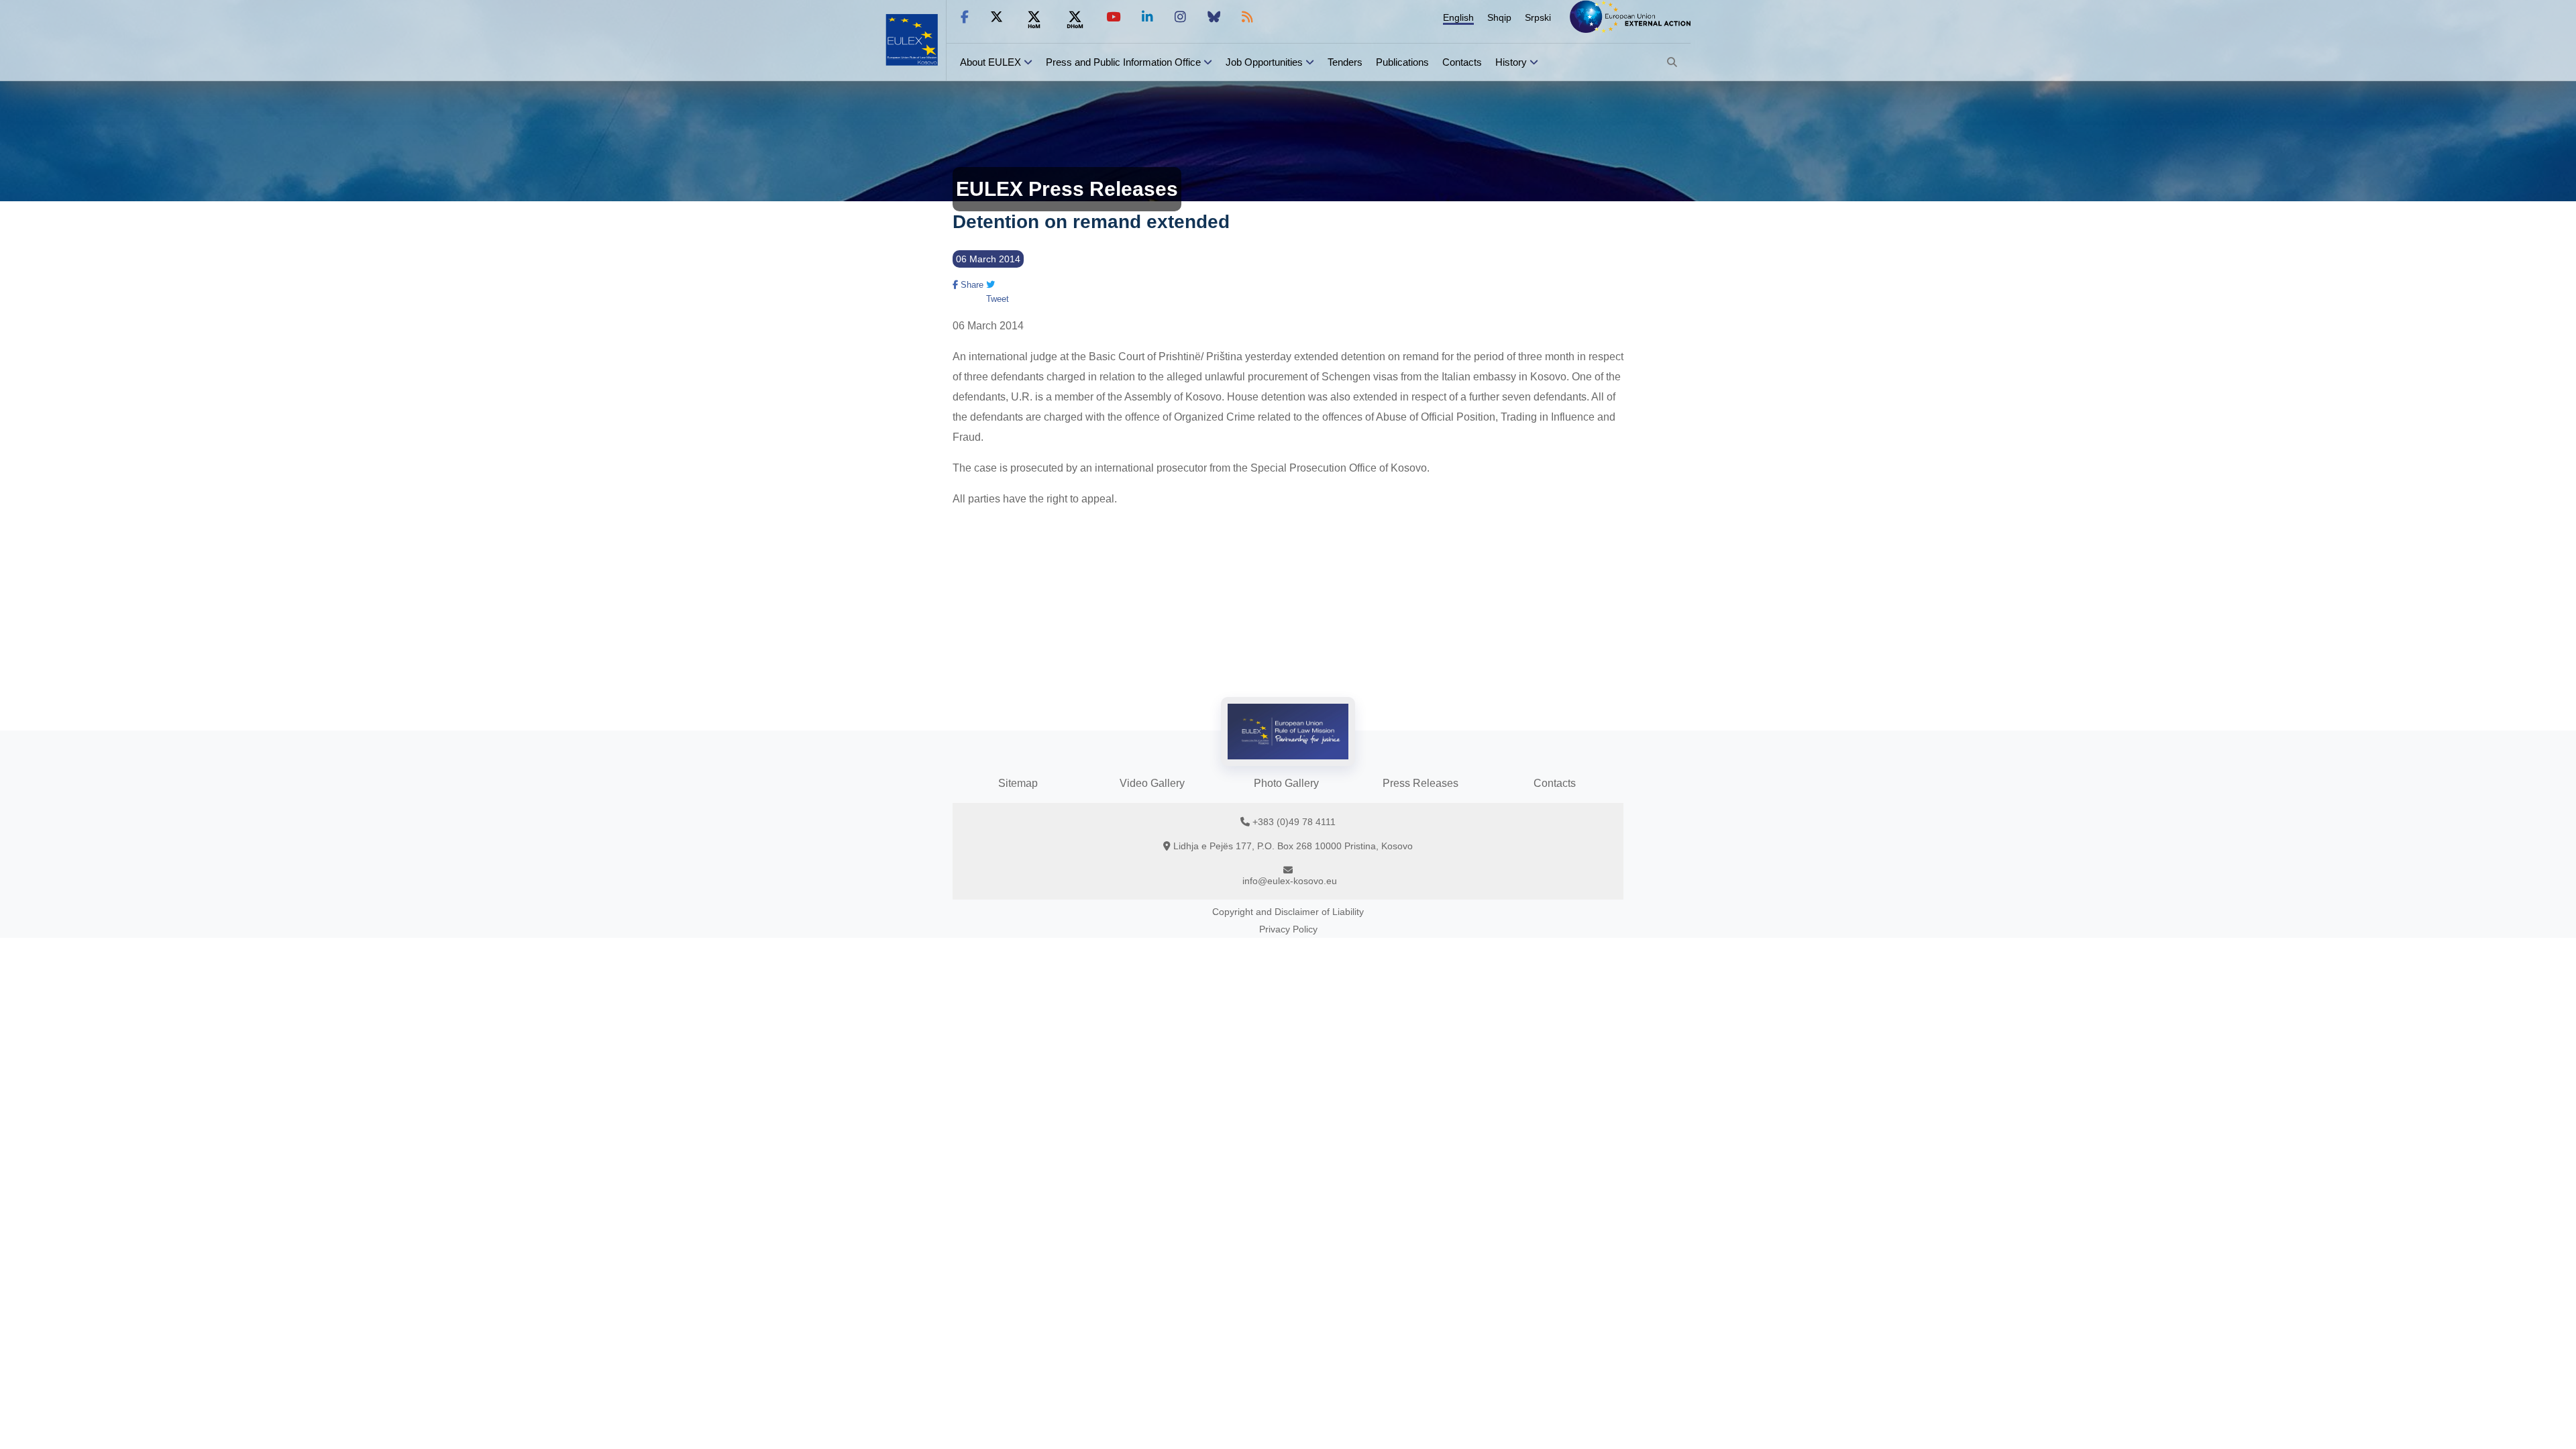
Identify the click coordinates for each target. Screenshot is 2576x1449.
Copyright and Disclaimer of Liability (1288, 912)
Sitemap (1018, 783)
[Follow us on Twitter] (997, 17)
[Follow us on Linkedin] (1147, 17)
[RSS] (1247, 17)
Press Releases (1420, 783)
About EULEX (990, 62)
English (1458, 17)
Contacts (1462, 62)
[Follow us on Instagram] (1180, 17)
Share (971, 285)
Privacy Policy (1288, 929)
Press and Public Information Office (1123, 62)
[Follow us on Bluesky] (1214, 17)
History (1511, 62)
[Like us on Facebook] (965, 17)
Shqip (1499, 17)
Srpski (1538, 17)
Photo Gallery (1286, 783)
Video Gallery (1152, 783)
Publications (1402, 62)
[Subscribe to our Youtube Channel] (1113, 17)
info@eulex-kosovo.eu (1290, 881)
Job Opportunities (1264, 62)
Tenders (1345, 62)
